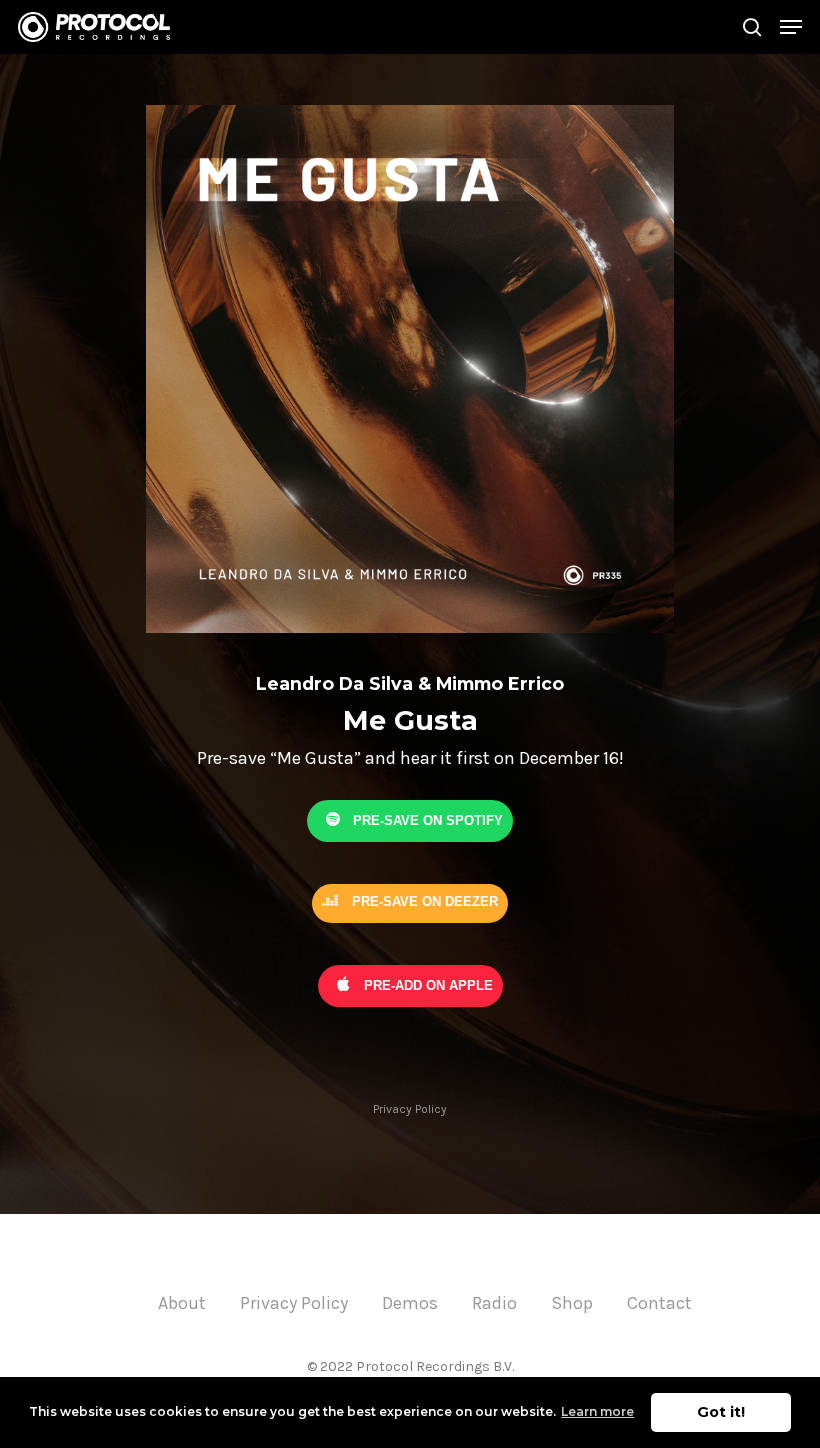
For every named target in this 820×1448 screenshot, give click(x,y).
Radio (494, 1303)
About (182, 1303)
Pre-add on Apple (426, 984)
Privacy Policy (410, 1109)
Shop (572, 1303)
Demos (410, 1303)
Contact (659, 1303)
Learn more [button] (597, 1411)
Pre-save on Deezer (423, 901)
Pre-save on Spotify (426, 819)
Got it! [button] (721, 1412)
